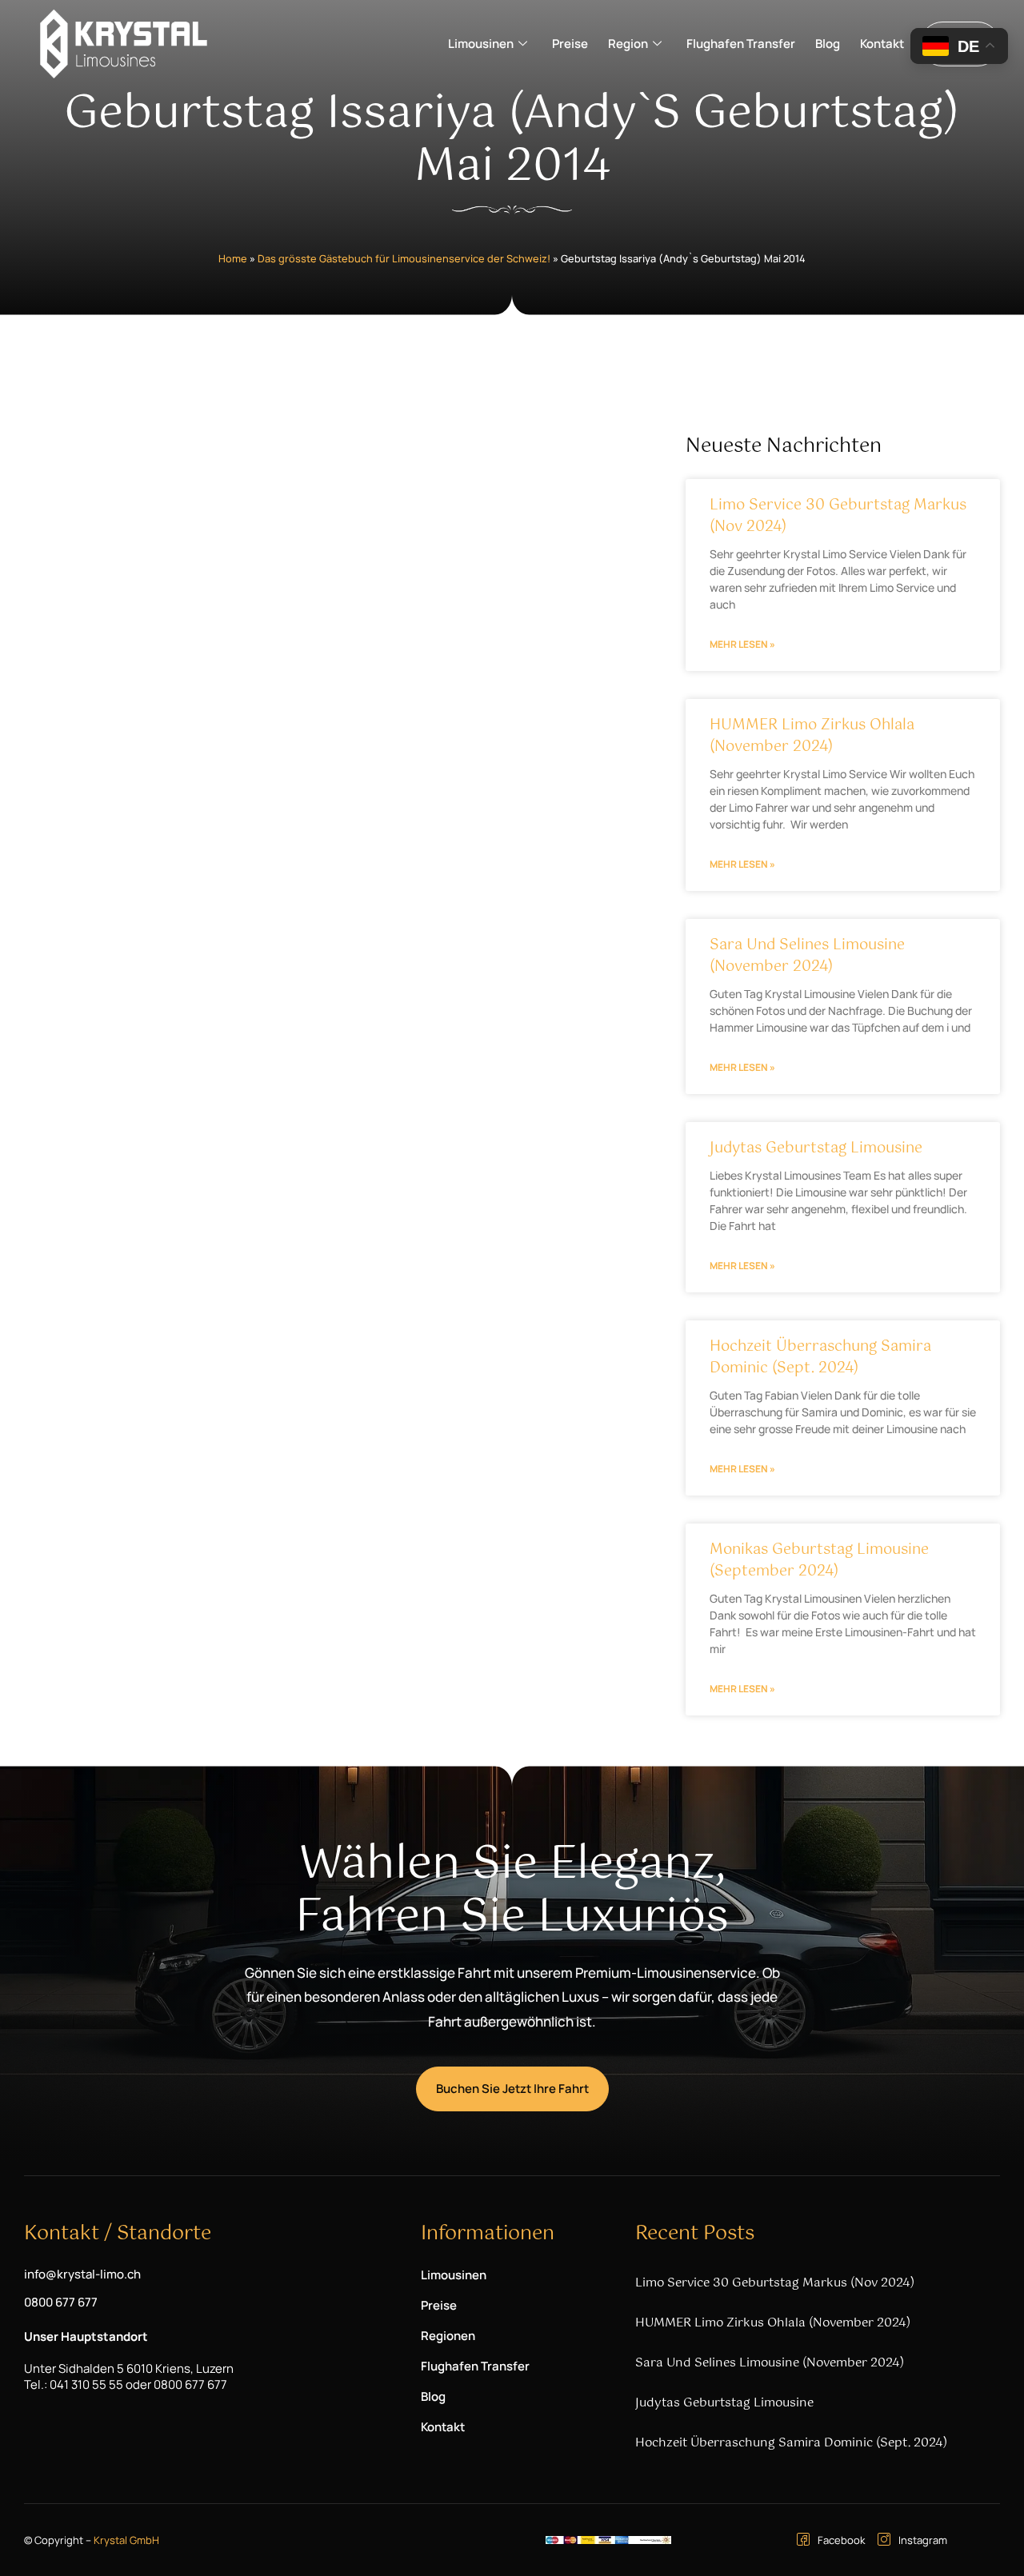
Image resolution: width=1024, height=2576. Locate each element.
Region (628, 44)
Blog (828, 44)
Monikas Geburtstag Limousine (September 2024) (819, 1561)
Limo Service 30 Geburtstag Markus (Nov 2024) (838, 516)
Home (233, 258)
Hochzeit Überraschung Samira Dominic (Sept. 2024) (820, 1358)
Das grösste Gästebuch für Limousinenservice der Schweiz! (404, 258)
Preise (570, 44)
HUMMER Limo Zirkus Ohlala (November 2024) (812, 736)
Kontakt (882, 44)
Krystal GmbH (126, 2540)
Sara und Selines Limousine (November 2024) (807, 956)
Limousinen (481, 44)
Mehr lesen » (742, 644)
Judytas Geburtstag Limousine (816, 1148)
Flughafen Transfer (741, 44)
